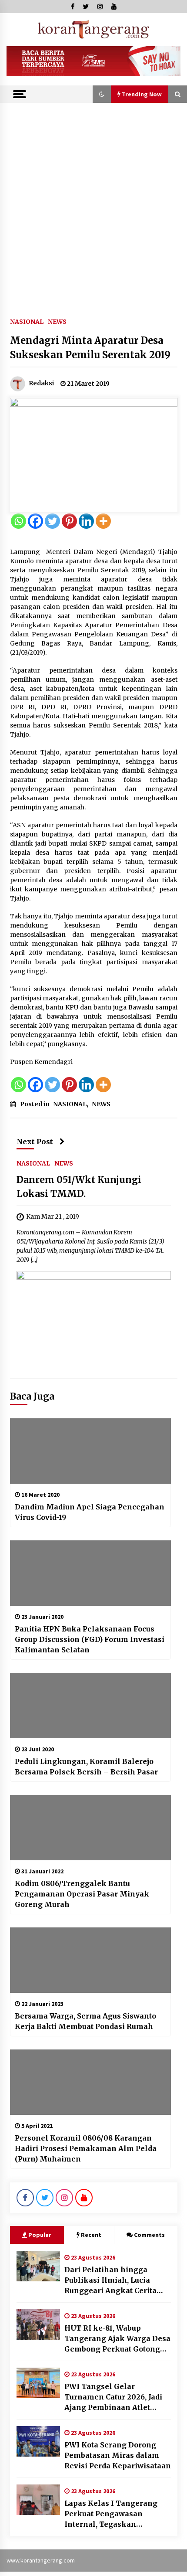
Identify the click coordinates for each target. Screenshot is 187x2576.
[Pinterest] (69, 521)
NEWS (57, 321)
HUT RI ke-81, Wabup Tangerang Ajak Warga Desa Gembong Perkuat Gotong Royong (117, 2339)
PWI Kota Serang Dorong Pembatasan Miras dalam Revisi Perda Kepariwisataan (118, 2455)
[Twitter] (52, 521)
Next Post (35, 1142)
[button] (102, 94)
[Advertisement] (93, 201)
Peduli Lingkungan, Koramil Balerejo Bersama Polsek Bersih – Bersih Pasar (86, 1767)
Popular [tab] (40, 2235)
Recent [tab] (91, 2235)
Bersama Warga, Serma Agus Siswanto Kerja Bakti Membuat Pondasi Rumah (85, 2021)
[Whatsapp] (18, 521)
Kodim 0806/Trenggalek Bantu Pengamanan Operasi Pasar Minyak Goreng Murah (82, 1894)
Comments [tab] (149, 2235)
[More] (103, 521)
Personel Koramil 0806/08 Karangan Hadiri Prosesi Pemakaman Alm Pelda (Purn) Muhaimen (86, 2148)
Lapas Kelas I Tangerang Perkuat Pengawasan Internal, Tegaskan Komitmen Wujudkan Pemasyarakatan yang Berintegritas (111, 2514)
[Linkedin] (86, 521)
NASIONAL (27, 321)
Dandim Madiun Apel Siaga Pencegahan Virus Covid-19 (90, 1512)
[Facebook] (35, 521)
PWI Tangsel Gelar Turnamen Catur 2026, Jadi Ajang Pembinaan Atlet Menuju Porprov (113, 2397)
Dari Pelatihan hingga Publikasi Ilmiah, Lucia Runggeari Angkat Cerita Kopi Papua (110, 2280)
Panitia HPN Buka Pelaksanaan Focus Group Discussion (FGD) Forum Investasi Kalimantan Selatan (90, 1639)
